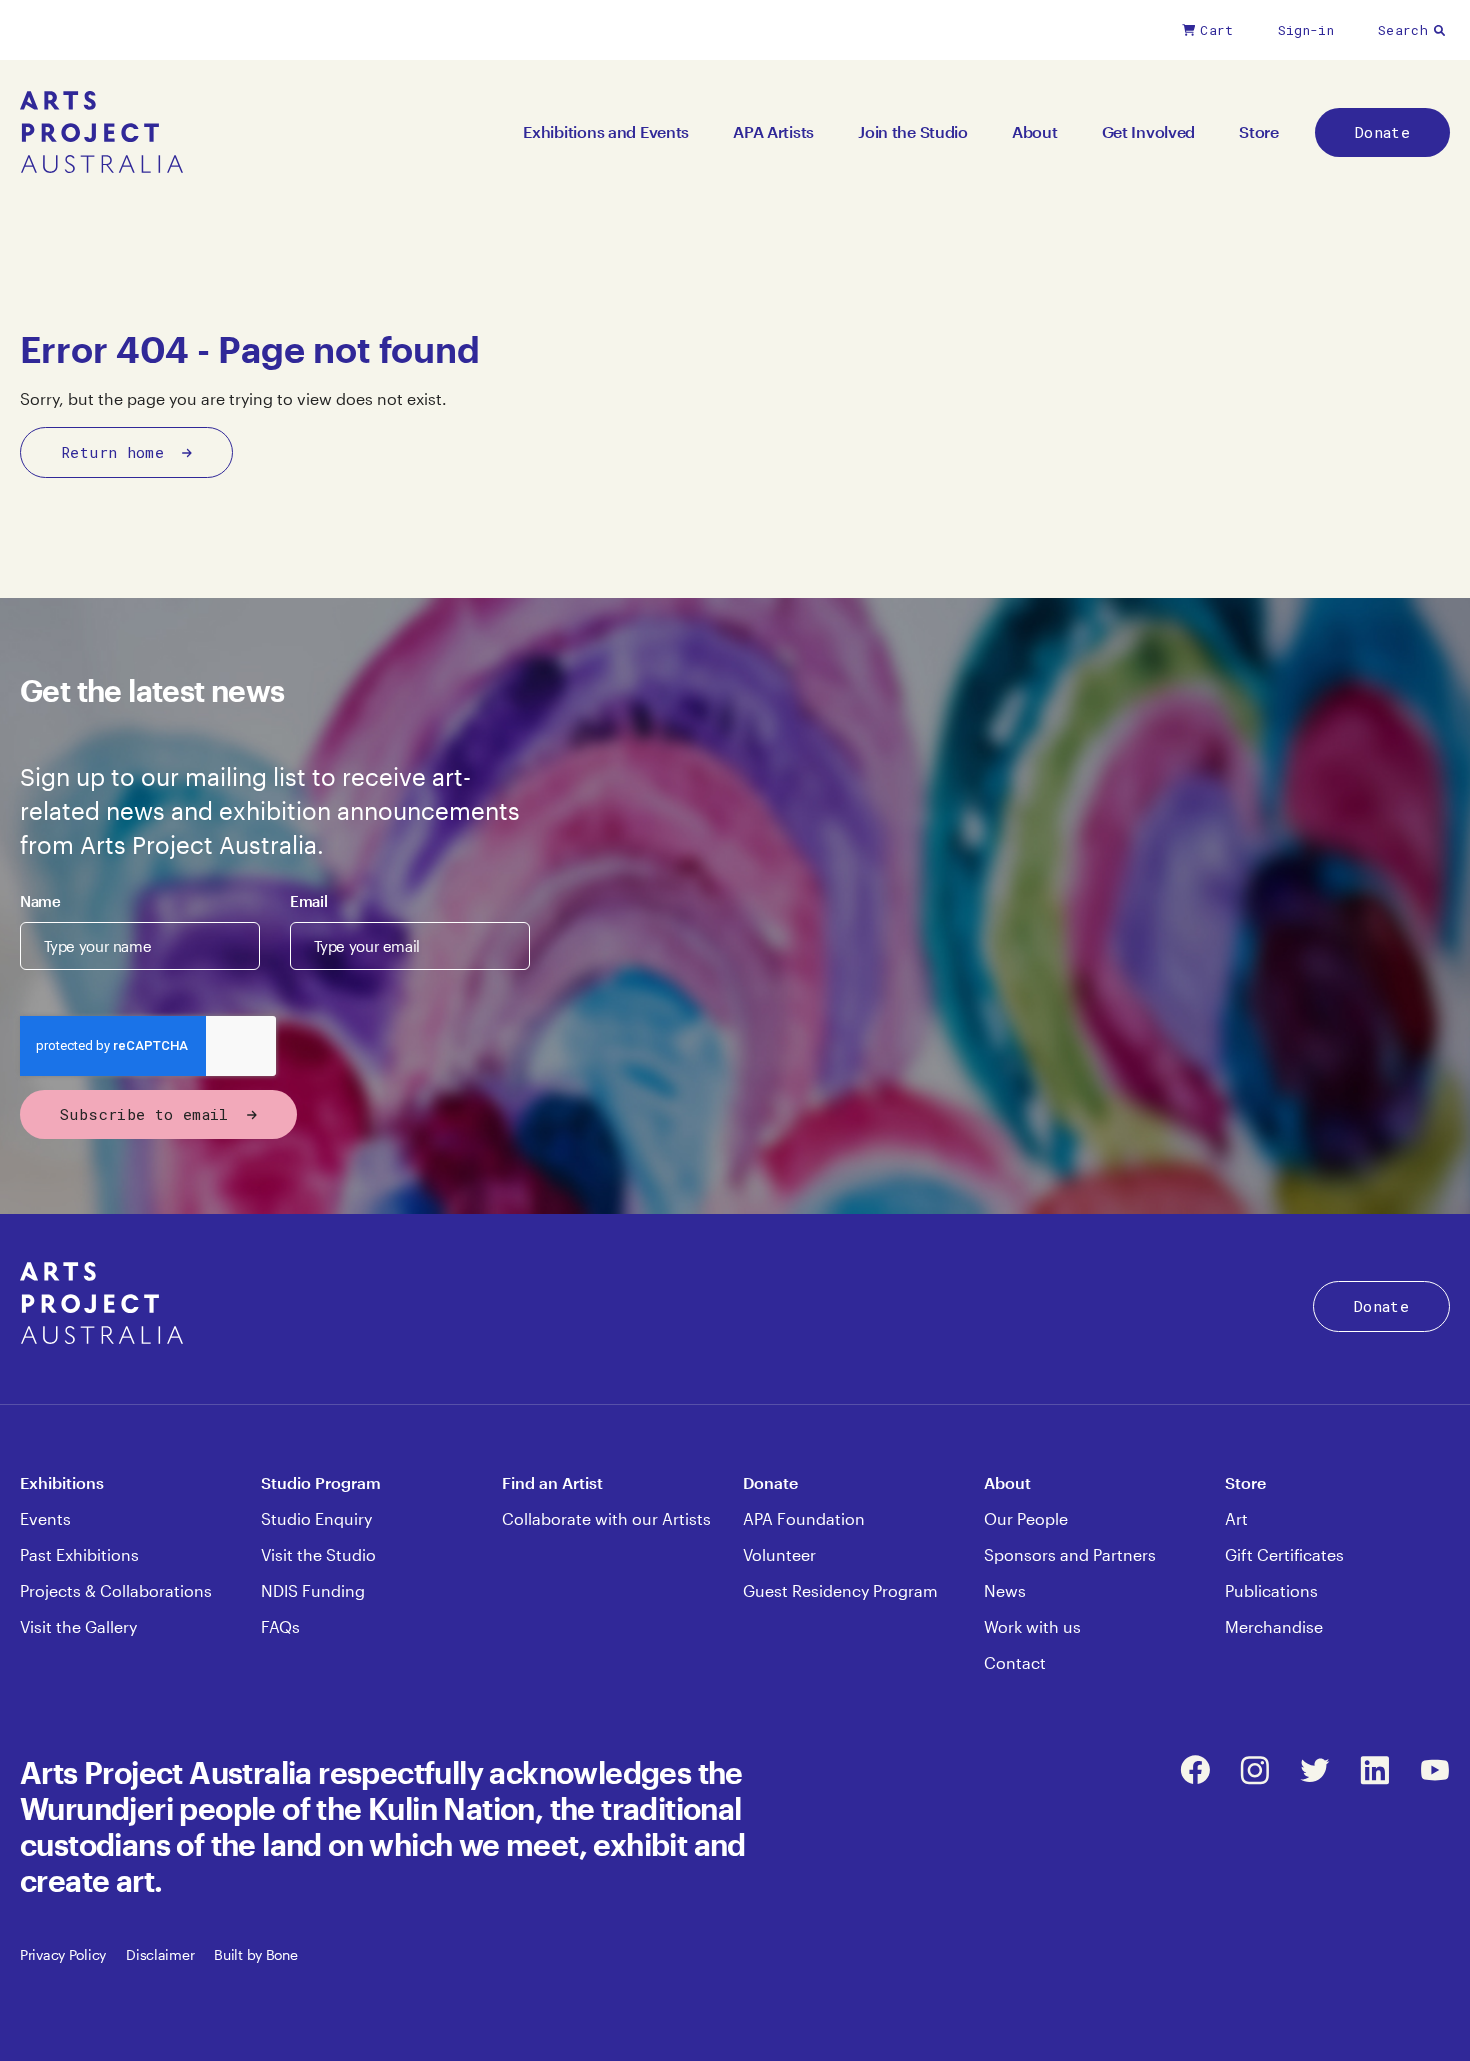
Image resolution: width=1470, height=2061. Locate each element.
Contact (1015, 1662)
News (1005, 1590)
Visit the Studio (318, 1554)
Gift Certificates (1284, 1554)
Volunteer (779, 1554)
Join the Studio (913, 131)
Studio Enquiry (316, 1518)
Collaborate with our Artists (606, 1518)
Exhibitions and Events (606, 131)
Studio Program (321, 1482)
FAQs (280, 1626)
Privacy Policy (63, 1954)
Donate (1382, 132)
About (1035, 131)
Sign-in (1306, 30)
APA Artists (773, 131)
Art (1236, 1518)
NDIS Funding (313, 1590)
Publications (1271, 1590)
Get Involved (1149, 131)
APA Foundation (804, 1518)
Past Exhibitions (79, 1554)
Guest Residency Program (840, 1590)
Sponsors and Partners (1070, 1554)
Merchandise (1274, 1626)
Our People (1026, 1518)
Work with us (1032, 1626)
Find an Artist (552, 1482)
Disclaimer (160, 1954)
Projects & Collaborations (116, 1590)
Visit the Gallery (78, 1626)
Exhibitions (62, 1482)
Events (45, 1518)
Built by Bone (255, 1954)
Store (1259, 131)
